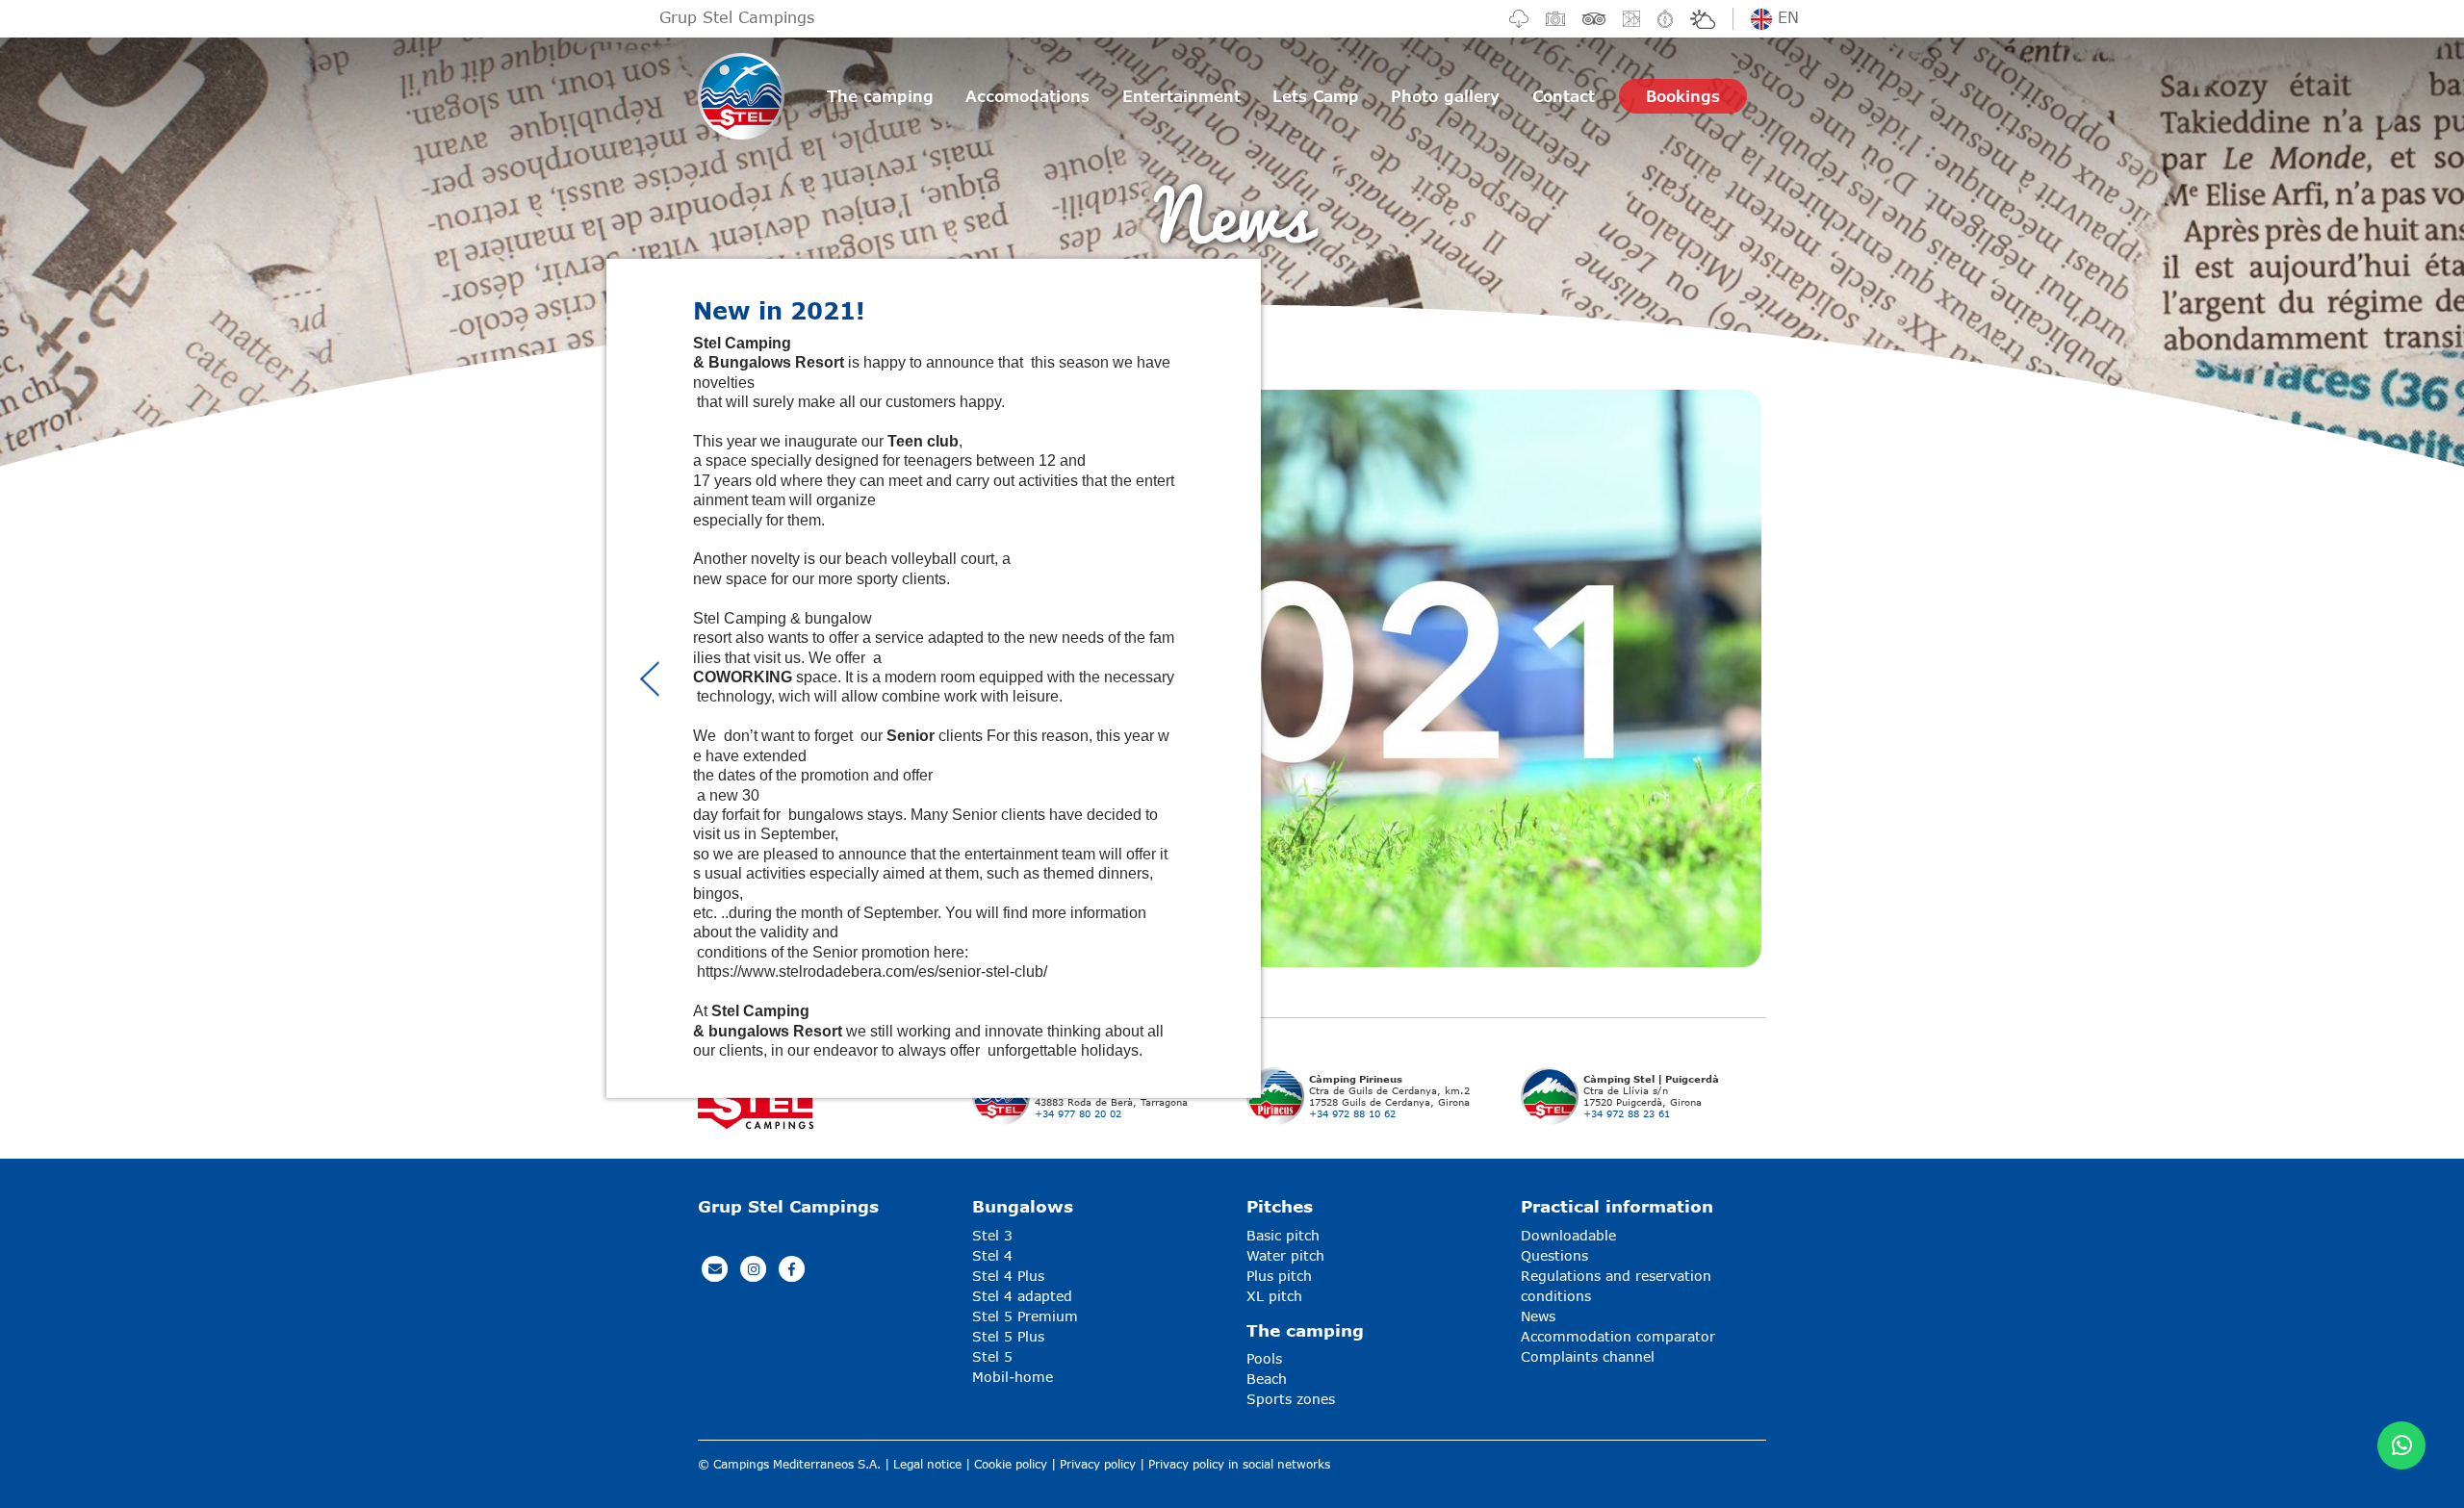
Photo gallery (1445, 96)
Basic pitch (1283, 1235)
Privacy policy (1098, 1464)
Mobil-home (1013, 1377)
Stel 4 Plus (1008, 1276)
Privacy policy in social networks (1239, 1464)
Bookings (1683, 96)
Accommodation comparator (1618, 1336)
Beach (1267, 1379)
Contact (1564, 96)
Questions (1554, 1255)
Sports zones (1291, 1399)
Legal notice (927, 1464)
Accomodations (1027, 96)
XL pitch (1274, 1296)
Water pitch (1285, 1255)
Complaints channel (1588, 1356)
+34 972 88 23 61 (1627, 1113)
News (1538, 1316)
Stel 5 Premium (1025, 1316)
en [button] (1785, 17)
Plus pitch (1279, 1276)
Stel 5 (992, 1356)
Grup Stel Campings (737, 17)
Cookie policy (1011, 1464)
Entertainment (1181, 96)
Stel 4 (992, 1255)
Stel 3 (992, 1235)
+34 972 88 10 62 (1352, 1113)
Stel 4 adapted (1022, 1296)
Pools (1264, 1358)
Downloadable (1568, 1235)
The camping (880, 96)
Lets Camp (1316, 96)
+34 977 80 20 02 (1078, 1113)
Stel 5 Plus (1008, 1336)
